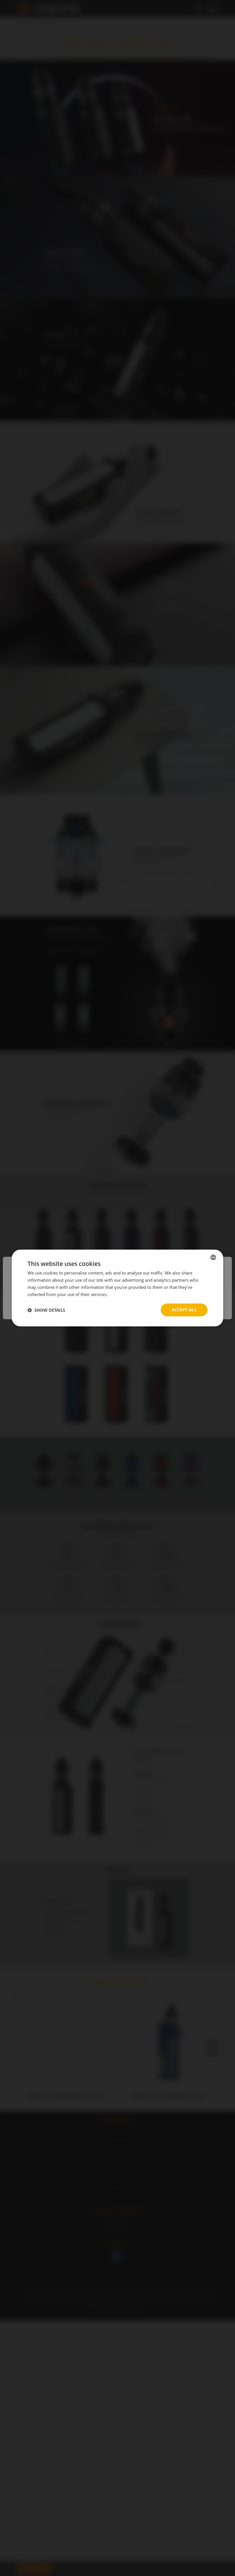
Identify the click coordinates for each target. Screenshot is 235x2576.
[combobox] (213, 1257)
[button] (46, 1310)
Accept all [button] (184, 1310)
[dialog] (117, 1288)
